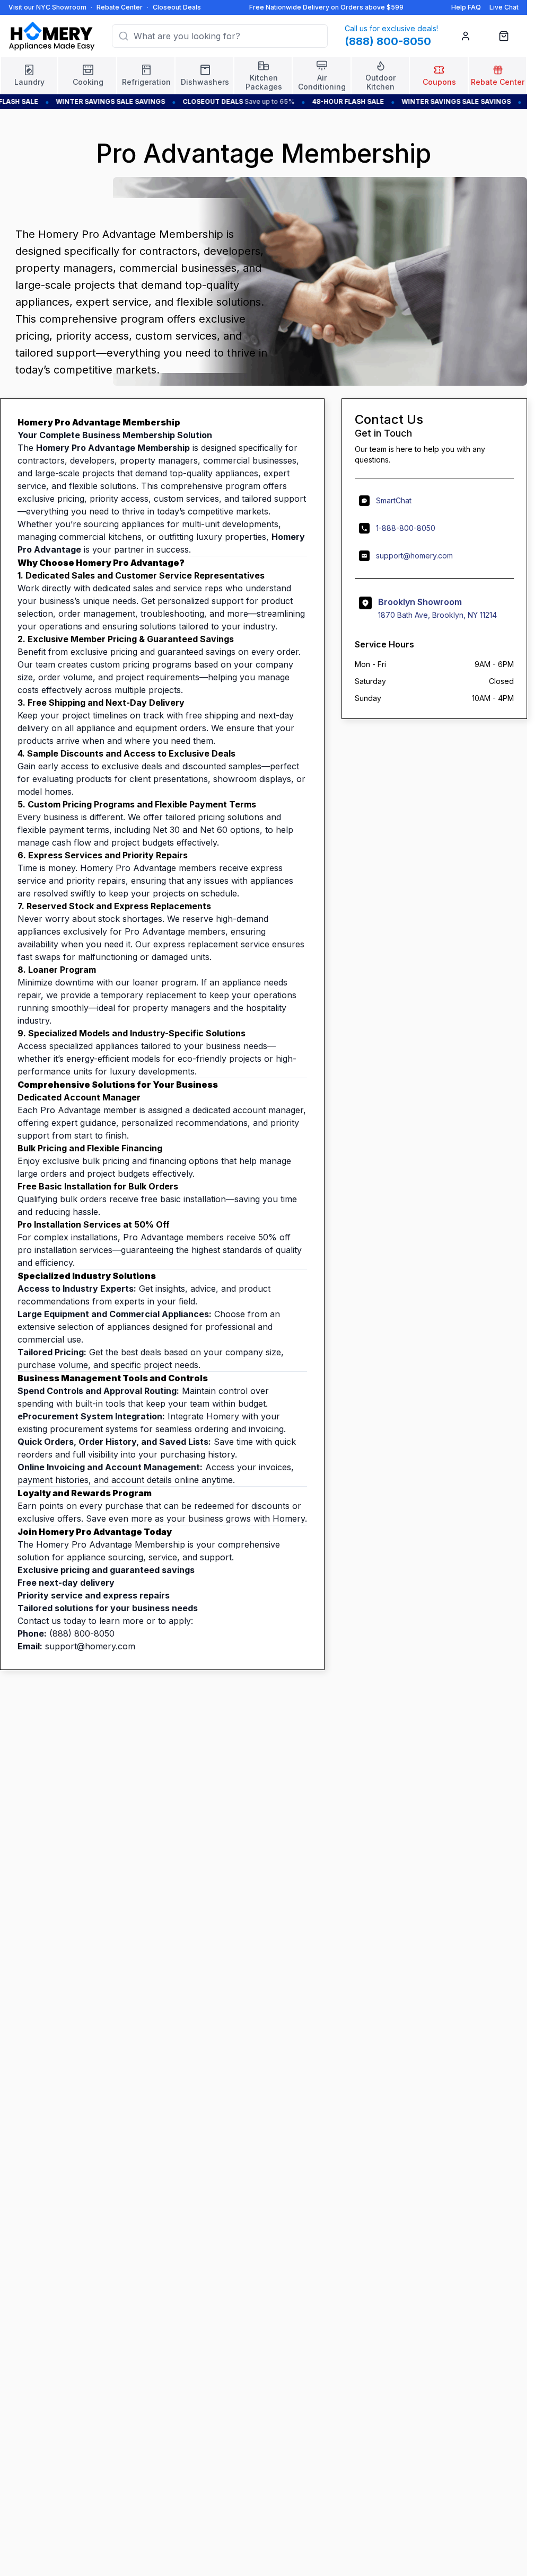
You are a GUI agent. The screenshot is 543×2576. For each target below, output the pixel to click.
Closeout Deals (177, 7)
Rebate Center (120, 7)
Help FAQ (466, 7)
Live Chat (504, 7)
